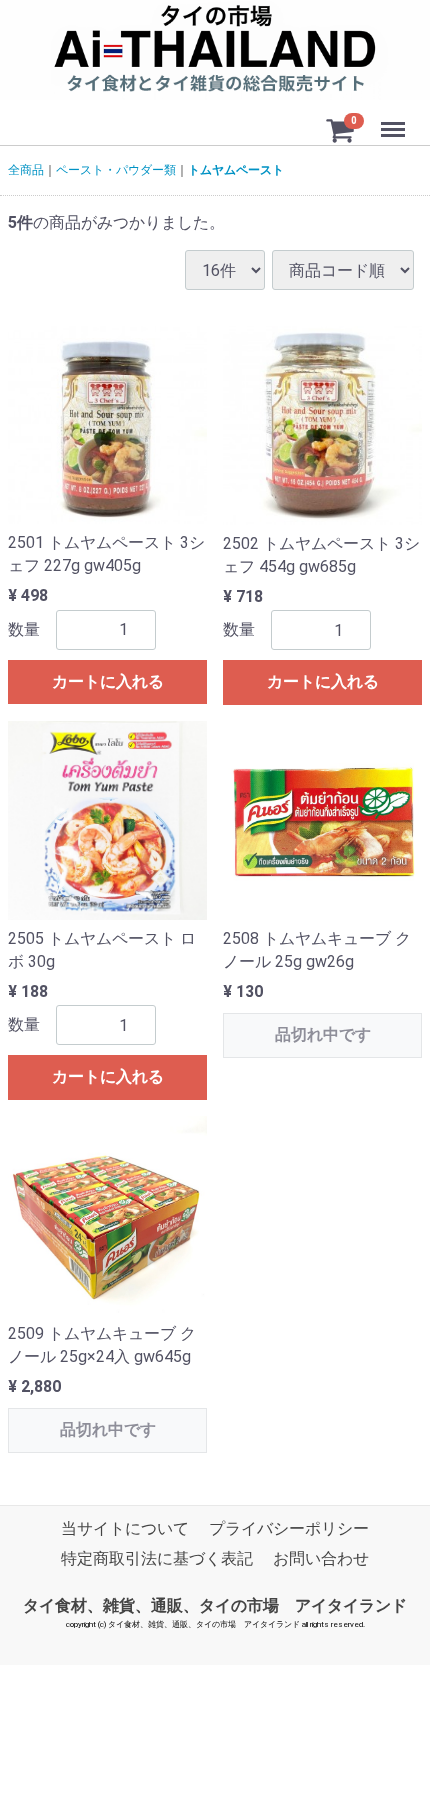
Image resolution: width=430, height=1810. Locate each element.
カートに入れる (108, 681)
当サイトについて (125, 1528)
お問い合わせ (321, 1559)
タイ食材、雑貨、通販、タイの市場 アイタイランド (215, 1605)
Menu (395, 118)
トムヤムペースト (236, 170)
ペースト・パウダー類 (116, 170)
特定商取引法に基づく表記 (157, 1559)
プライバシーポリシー (289, 1528)
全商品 (26, 170)
